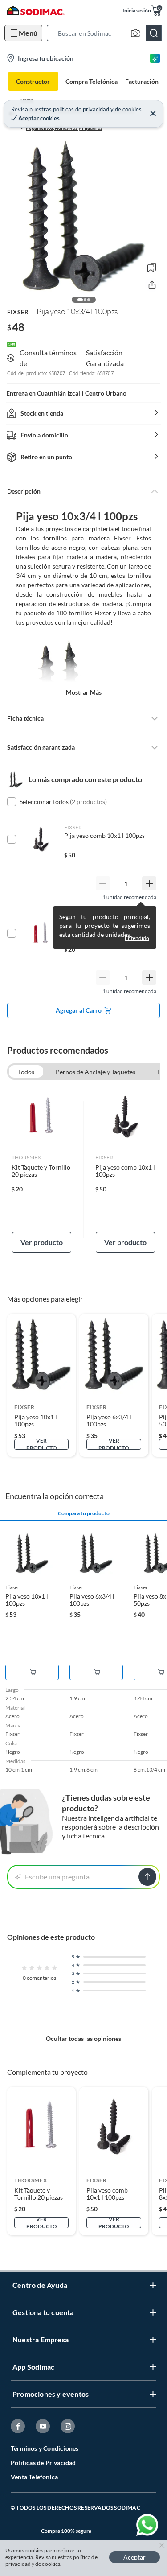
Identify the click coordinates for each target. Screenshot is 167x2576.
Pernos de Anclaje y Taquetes (96, 1072)
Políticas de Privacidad (43, 2463)
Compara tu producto (84, 1513)
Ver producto (42, 1242)
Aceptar (134, 2557)
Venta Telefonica (34, 2477)
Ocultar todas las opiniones (83, 2038)
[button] (107, 33)
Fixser (18, 312)
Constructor (33, 81)
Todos (26, 1072)
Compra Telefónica (92, 81)
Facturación (142, 81)
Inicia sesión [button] (137, 10)
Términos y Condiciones (45, 2448)
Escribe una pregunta (57, 1877)
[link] (42, 1170)
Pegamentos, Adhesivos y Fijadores (64, 128)
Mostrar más (84, 692)
